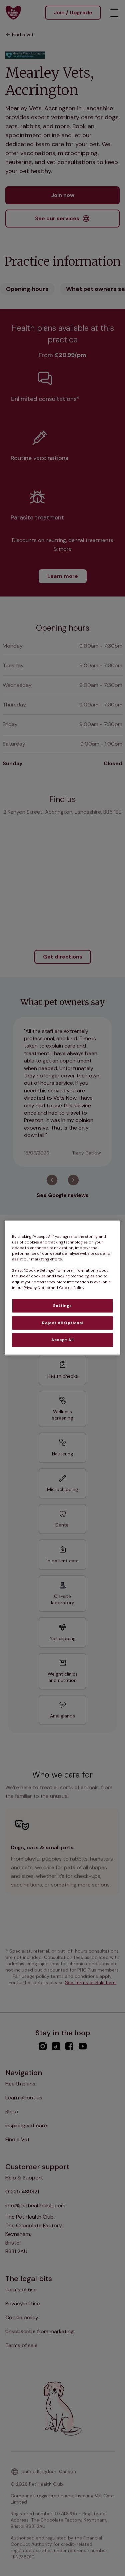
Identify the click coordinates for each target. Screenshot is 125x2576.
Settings (62, 1305)
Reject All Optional (62, 1323)
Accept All (62, 1340)
